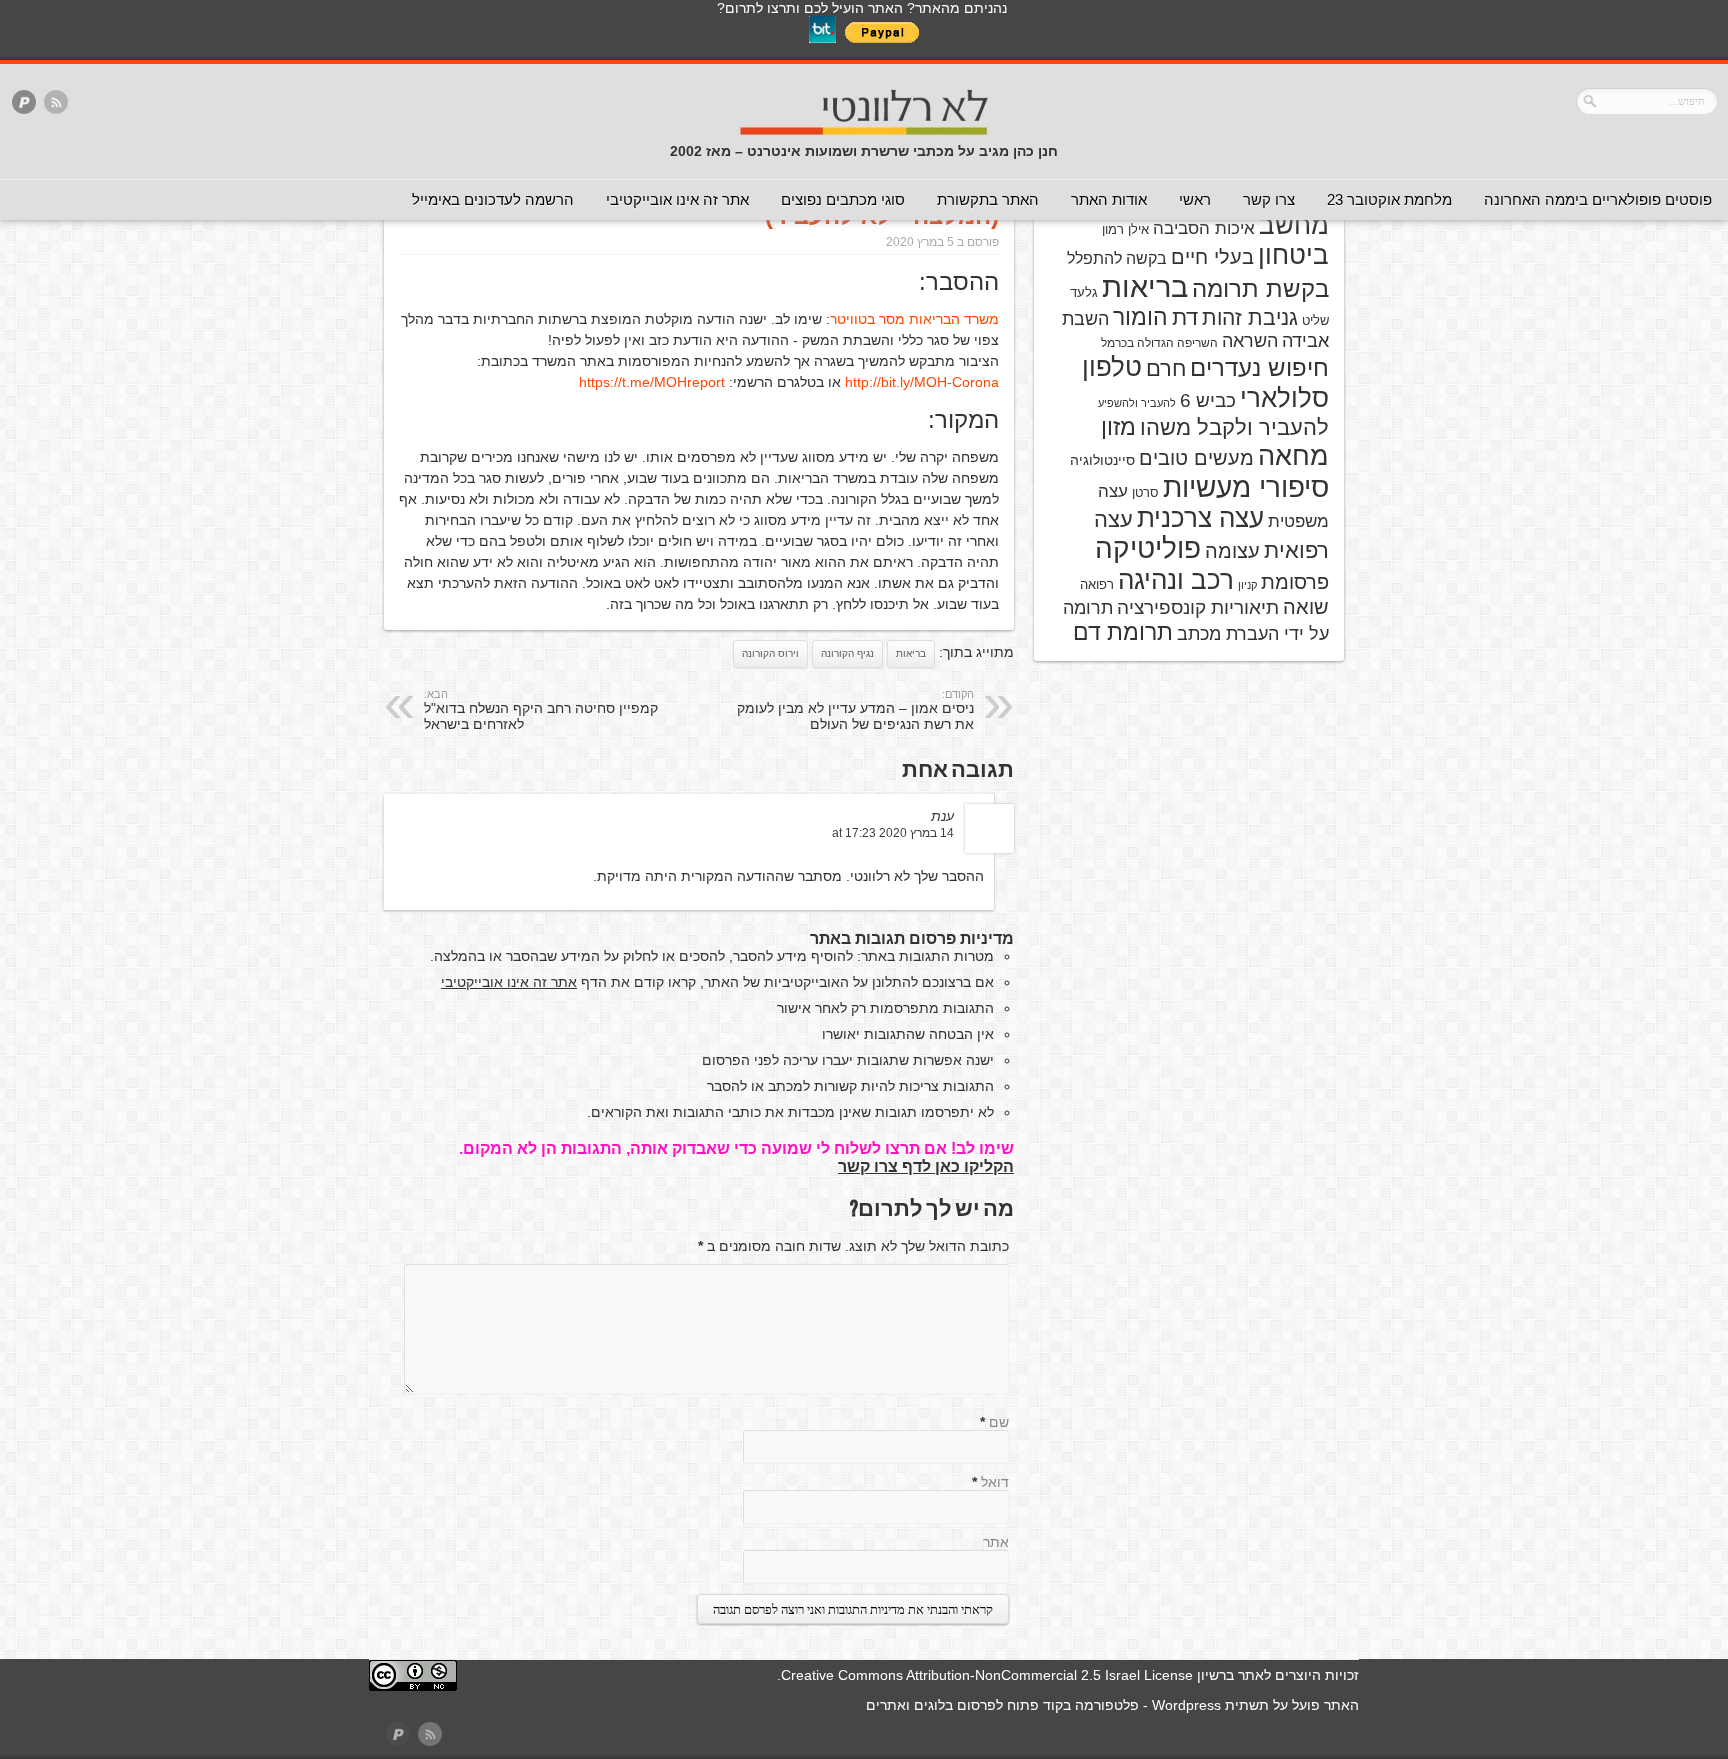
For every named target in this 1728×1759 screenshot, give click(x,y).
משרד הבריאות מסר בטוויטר (914, 319)
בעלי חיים (1212, 257)
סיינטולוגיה (1102, 460)
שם (999, 1422)
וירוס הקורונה (770, 653)
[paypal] (24, 103)
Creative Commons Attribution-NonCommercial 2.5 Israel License (987, 1675)
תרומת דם (1123, 632)
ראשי (1195, 199)
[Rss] (56, 103)
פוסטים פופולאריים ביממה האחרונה (1598, 199)
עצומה (1232, 551)
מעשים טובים (1196, 458)
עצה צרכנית (1200, 518)
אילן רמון (1125, 229)
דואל (995, 1482)
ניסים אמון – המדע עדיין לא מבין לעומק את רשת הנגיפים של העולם (855, 710)
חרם (1166, 368)
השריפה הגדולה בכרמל (1159, 343)
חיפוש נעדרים (1259, 368)
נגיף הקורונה (847, 653)
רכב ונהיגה (1176, 580)
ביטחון (1293, 255)
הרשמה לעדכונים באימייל (493, 199)
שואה (1306, 607)
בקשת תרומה (1260, 288)
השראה (1250, 341)
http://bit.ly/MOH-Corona (922, 382)
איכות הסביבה (1204, 228)
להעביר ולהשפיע (1137, 403)
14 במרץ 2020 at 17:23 (893, 833)
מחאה (1293, 456)
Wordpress (1186, 1705)
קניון (1247, 585)
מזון (1118, 427)
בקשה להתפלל (1117, 258)
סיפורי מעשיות (1246, 487)
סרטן (1145, 492)
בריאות (911, 653)
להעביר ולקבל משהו (1234, 427)
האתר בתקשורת (988, 199)
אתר (996, 1542)
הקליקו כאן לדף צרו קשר (926, 1166)
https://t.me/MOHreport (652, 382)
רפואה (1097, 584)
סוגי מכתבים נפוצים (843, 199)
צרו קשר (1269, 199)
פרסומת (1295, 582)
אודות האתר (1109, 199)
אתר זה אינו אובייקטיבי (677, 199)
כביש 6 (1208, 400)
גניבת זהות (1250, 317)
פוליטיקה (1148, 548)
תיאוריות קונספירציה (1198, 607)
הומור (1140, 317)
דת (1185, 317)
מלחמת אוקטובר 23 (1389, 199)
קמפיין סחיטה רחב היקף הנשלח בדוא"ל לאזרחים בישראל (541, 710)
